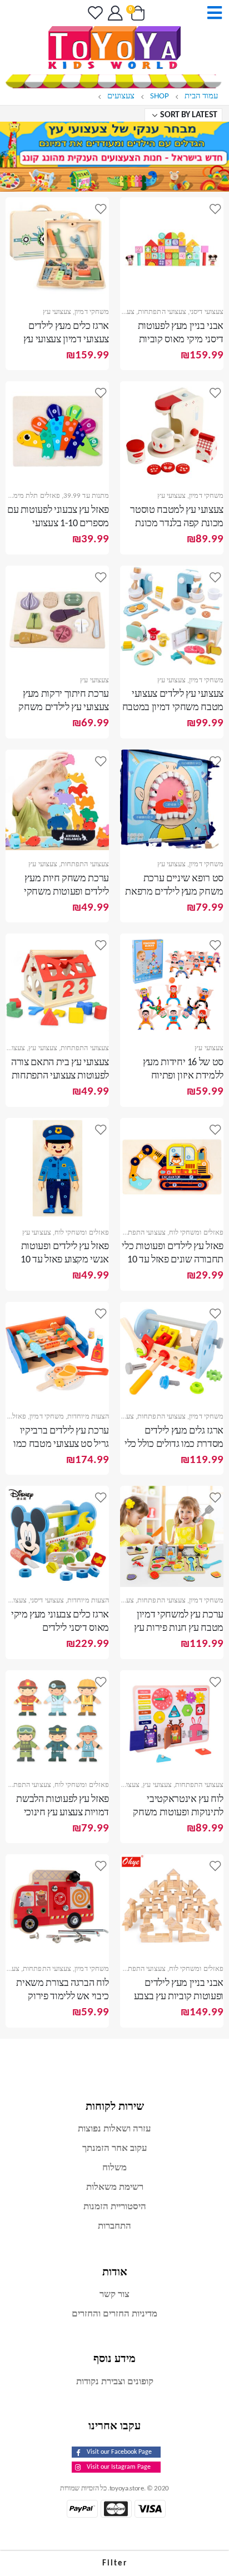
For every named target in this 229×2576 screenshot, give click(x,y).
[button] (114, 2563)
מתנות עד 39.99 (86, 496)
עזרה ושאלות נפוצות (114, 2129)
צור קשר (114, 2295)
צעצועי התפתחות (162, 312)
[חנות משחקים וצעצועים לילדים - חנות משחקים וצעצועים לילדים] (114, 48)
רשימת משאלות (115, 2187)
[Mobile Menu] (211, 13)
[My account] (114, 13)
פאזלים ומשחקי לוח (196, 1233)
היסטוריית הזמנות (115, 2207)
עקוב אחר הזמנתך (115, 2148)
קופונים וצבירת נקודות (115, 2382)
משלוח (114, 2168)
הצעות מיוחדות (88, 1417)
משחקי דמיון (92, 312)
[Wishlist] (94, 13)
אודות (115, 2272)
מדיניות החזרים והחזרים (114, 2314)
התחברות (114, 2226)
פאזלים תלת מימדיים (31, 496)
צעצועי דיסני (206, 312)
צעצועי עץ (120, 312)
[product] (172, 248)
